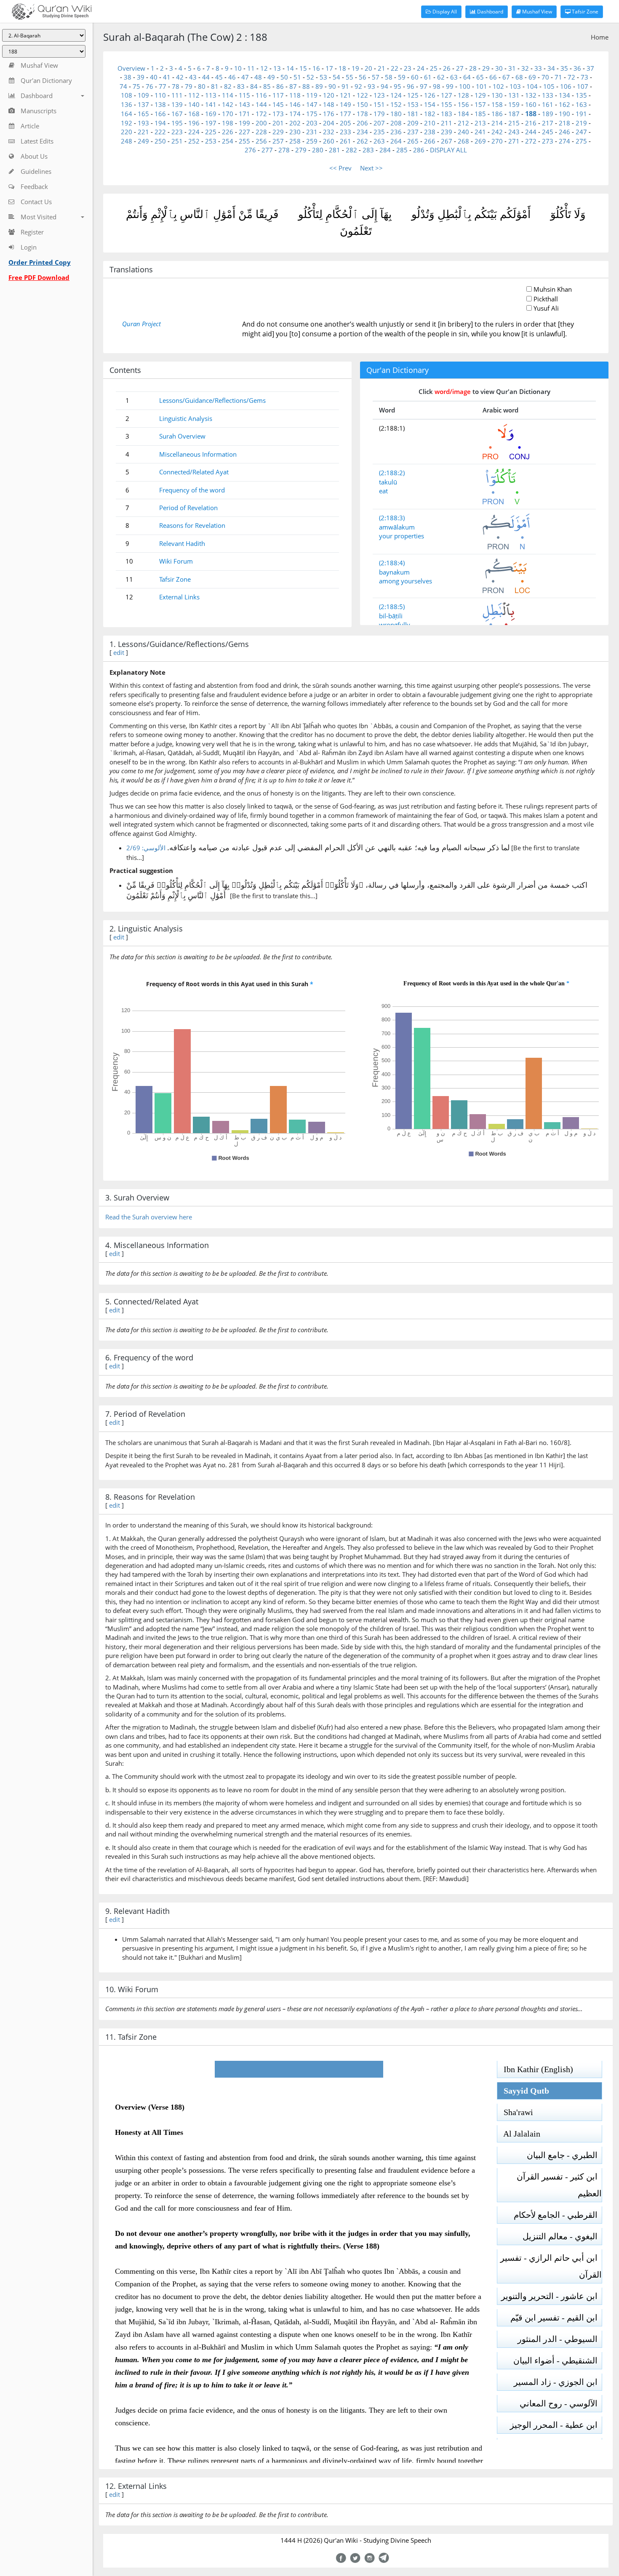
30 (499, 68)
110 (160, 95)
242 (497, 132)
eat (383, 491)
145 (278, 104)
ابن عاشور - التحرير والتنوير (551, 2296)
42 (180, 77)
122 (362, 95)
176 (329, 114)
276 (250, 150)
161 (548, 104)
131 (514, 95)
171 (244, 114)
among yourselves (406, 581)
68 (519, 77)
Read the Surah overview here (149, 1217)
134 (564, 95)
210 (430, 123)
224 (194, 132)
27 (460, 68)
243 (514, 132)
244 (531, 132)
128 (463, 95)
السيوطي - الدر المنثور (560, 2339)
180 (396, 114)
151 (379, 104)
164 (127, 114)
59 (402, 77)
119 (312, 95)
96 (411, 86)
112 (194, 95)
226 (228, 132)
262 (362, 141)
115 (244, 95)
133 (548, 95)
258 (295, 141)
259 (312, 141)
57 (376, 77)
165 (143, 114)
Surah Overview (182, 436)
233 (346, 132)
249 (143, 141)
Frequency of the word (192, 490)
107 (583, 86)
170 (228, 114)
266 (430, 141)
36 (577, 68)
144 (261, 104)
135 (581, 95)
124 (396, 95)
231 (312, 132)
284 (385, 150)
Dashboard (490, 12)
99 (450, 86)
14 (290, 68)
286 (419, 150)
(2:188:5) (392, 607)
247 (581, 132)
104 (532, 86)
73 (584, 77)
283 (368, 150)
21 (382, 68)
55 (350, 77)
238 (430, 132)
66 (493, 77)
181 (413, 114)
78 (176, 86)
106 (566, 86)
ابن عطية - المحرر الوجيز (556, 2425)
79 (189, 86)
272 (531, 141)
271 (514, 141)
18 (342, 68)
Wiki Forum (176, 561)
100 (465, 86)
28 (473, 68)
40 (154, 77)
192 (127, 123)
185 (480, 114)
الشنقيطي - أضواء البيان (558, 2360)
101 (482, 86)
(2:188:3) (392, 518)
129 (480, 95)
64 (467, 77)
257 (278, 141)
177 (346, 114)
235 (379, 132)
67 (506, 77)
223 (177, 132)
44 (206, 77)
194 (160, 123)
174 (295, 114)
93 (371, 86)
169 (211, 114)
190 (564, 114)
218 (564, 123)
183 (447, 114)
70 (545, 77)
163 (581, 104)
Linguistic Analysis (186, 418)
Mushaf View (536, 12)
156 (463, 104)
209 (413, 123)
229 (278, 132)
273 (548, 141)
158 (497, 104)
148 (329, 104)
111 (177, 95)
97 (424, 86)
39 (141, 77)
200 (261, 123)
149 (346, 104)
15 (303, 68)
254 (228, 141)
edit (119, 652)
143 (244, 104)
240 (463, 132)
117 (278, 95)
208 (396, 123)
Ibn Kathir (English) (535, 2069)
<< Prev (340, 168)
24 (421, 68)
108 (127, 95)
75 (136, 86)
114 (228, 95)
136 (127, 104)
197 (211, 123)
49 (271, 77)
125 (413, 95)
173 (278, 114)
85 (267, 86)
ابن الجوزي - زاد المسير (558, 2382)
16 (316, 68)
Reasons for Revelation (192, 525)
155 (447, 104)
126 (430, 95)
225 (211, 132)
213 (480, 123)
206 (362, 123)
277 (267, 150)
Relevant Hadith (182, 543)
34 (551, 68)
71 (558, 77)
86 (280, 86)
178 (362, 114)
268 (463, 141)
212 (463, 123)
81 (215, 86)
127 (447, 95)
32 (525, 68)
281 (335, 150)
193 (143, 123)
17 (329, 68)
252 (194, 141)
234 (362, 132)
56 (363, 77)
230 (295, 132)
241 (480, 132)
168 (194, 114)
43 (193, 77)
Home (600, 37)
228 (261, 132)
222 (160, 132)
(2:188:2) (392, 473)
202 (295, 123)
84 (254, 86)
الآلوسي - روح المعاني (561, 2403)
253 (211, 141)
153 (413, 104)
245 (548, 132)
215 (514, 123)
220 (127, 132)
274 (564, 141)
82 (228, 86)
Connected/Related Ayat (194, 472)
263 (379, 141)
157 (480, 104)
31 (512, 68)
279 (301, 150)
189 (548, 114)
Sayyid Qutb (523, 2091)
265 (413, 141)
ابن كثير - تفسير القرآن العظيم (559, 2185)
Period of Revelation (188, 508)
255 (244, 141)
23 (408, 68)
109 (143, 95)
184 (463, 114)
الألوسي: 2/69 (146, 848)
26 (447, 68)
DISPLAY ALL (448, 150)
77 (163, 86)
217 (548, 123)
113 (211, 95)
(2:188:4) (392, 563)
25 (434, 68)
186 (497, 114)
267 (447, 141)
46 (232, 77)
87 (293, 86)
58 (389, 77)
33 (538, 68)
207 (379, 123)
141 (211, 104)
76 (149, 86)
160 (531, 104)
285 (402, 150)
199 (244, 123)
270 (497, 141)
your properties (402, 536)
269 (480, 141)
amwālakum (397, 527)
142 (228, 104)
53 (323, 77)
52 (310, 77)
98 (437, 86)
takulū (388, 482)
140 (194, 104)
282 (351, 150)
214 (497, 123)
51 (297, 77)
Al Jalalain (519, 2134)
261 (346, 141)
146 (295, 104)
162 (564, 104)
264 (396, 141)
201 (278, 123)
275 (581, 141)
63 (454, 77)
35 (564, 68)
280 (318, 150)
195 (177, 123)
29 (486, 68)
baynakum (394, 572)
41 (167, 77)
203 (312, 123)
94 (384, 86)
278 (284, 150)
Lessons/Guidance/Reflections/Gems (212, 400)
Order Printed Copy (40, 262)
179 (379, 114)
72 (571, 77)
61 (428, 77)
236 (396, 132)
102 (498, 86)
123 (379, 95)
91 (345, 86)
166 (160, 114)
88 (306, 86)
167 (177, 114)
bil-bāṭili (391, 616)
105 (549, 86)
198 (228, 123)
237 (413, 132)
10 (238, 68)
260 (329, 141)
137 (143, 104)
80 (202, 86)
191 (581, 114)
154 (430, 104)
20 (368, 68)
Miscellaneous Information (198, 454)
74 (123, 86)
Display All (444, 12)
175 (312, 114)
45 (219, 77)
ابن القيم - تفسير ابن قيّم (556, 2318)
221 (143, 132)
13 (277, 68)
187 (514, 114)
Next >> (371, 168)
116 (261, 95)
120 (329, 95)
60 (415, 77)
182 (430, 114)
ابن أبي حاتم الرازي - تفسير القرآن (551, 2266)
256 (261, 141)
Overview (131, 68)
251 (177, 141)
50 (284, 77)
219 (581, 123)
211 (447, 123)
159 (514, 104)
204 (329, 123)
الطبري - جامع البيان (564, 2155)
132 (531, 95)
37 (590, 68)
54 (336, 77)
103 (515, 86)
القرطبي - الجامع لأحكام (558, 2215)
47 (245, 77)
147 (312, 104)
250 (160, 141)
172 (261, 114)
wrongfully (395, 625)
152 (396, 104)
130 (497, 95)
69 (532, 77)
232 (329, 132)
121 (346, 95)
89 (319, 86)
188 (531, 114)
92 (358, 86)
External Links (179, 597)
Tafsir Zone (584, 12)
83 (241, 86)
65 (480, 77)
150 (362, 104)
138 (160, 104)
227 (244, 132)
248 (127, 141)
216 (531, 123)
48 (258, 77)
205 (346, 123)
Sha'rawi (515, 2112)
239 (447, 132)
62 (441, 77)
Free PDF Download (39, 277)
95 (398, 86)
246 (564, 132)
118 (295, 95)
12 (264, 68)
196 (194, 123)
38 (128, 77)
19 (355, 68)
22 (395, 68)
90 (332, 86)
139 (177, 104)
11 (251, 68)
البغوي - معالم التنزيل (562, 2236)
